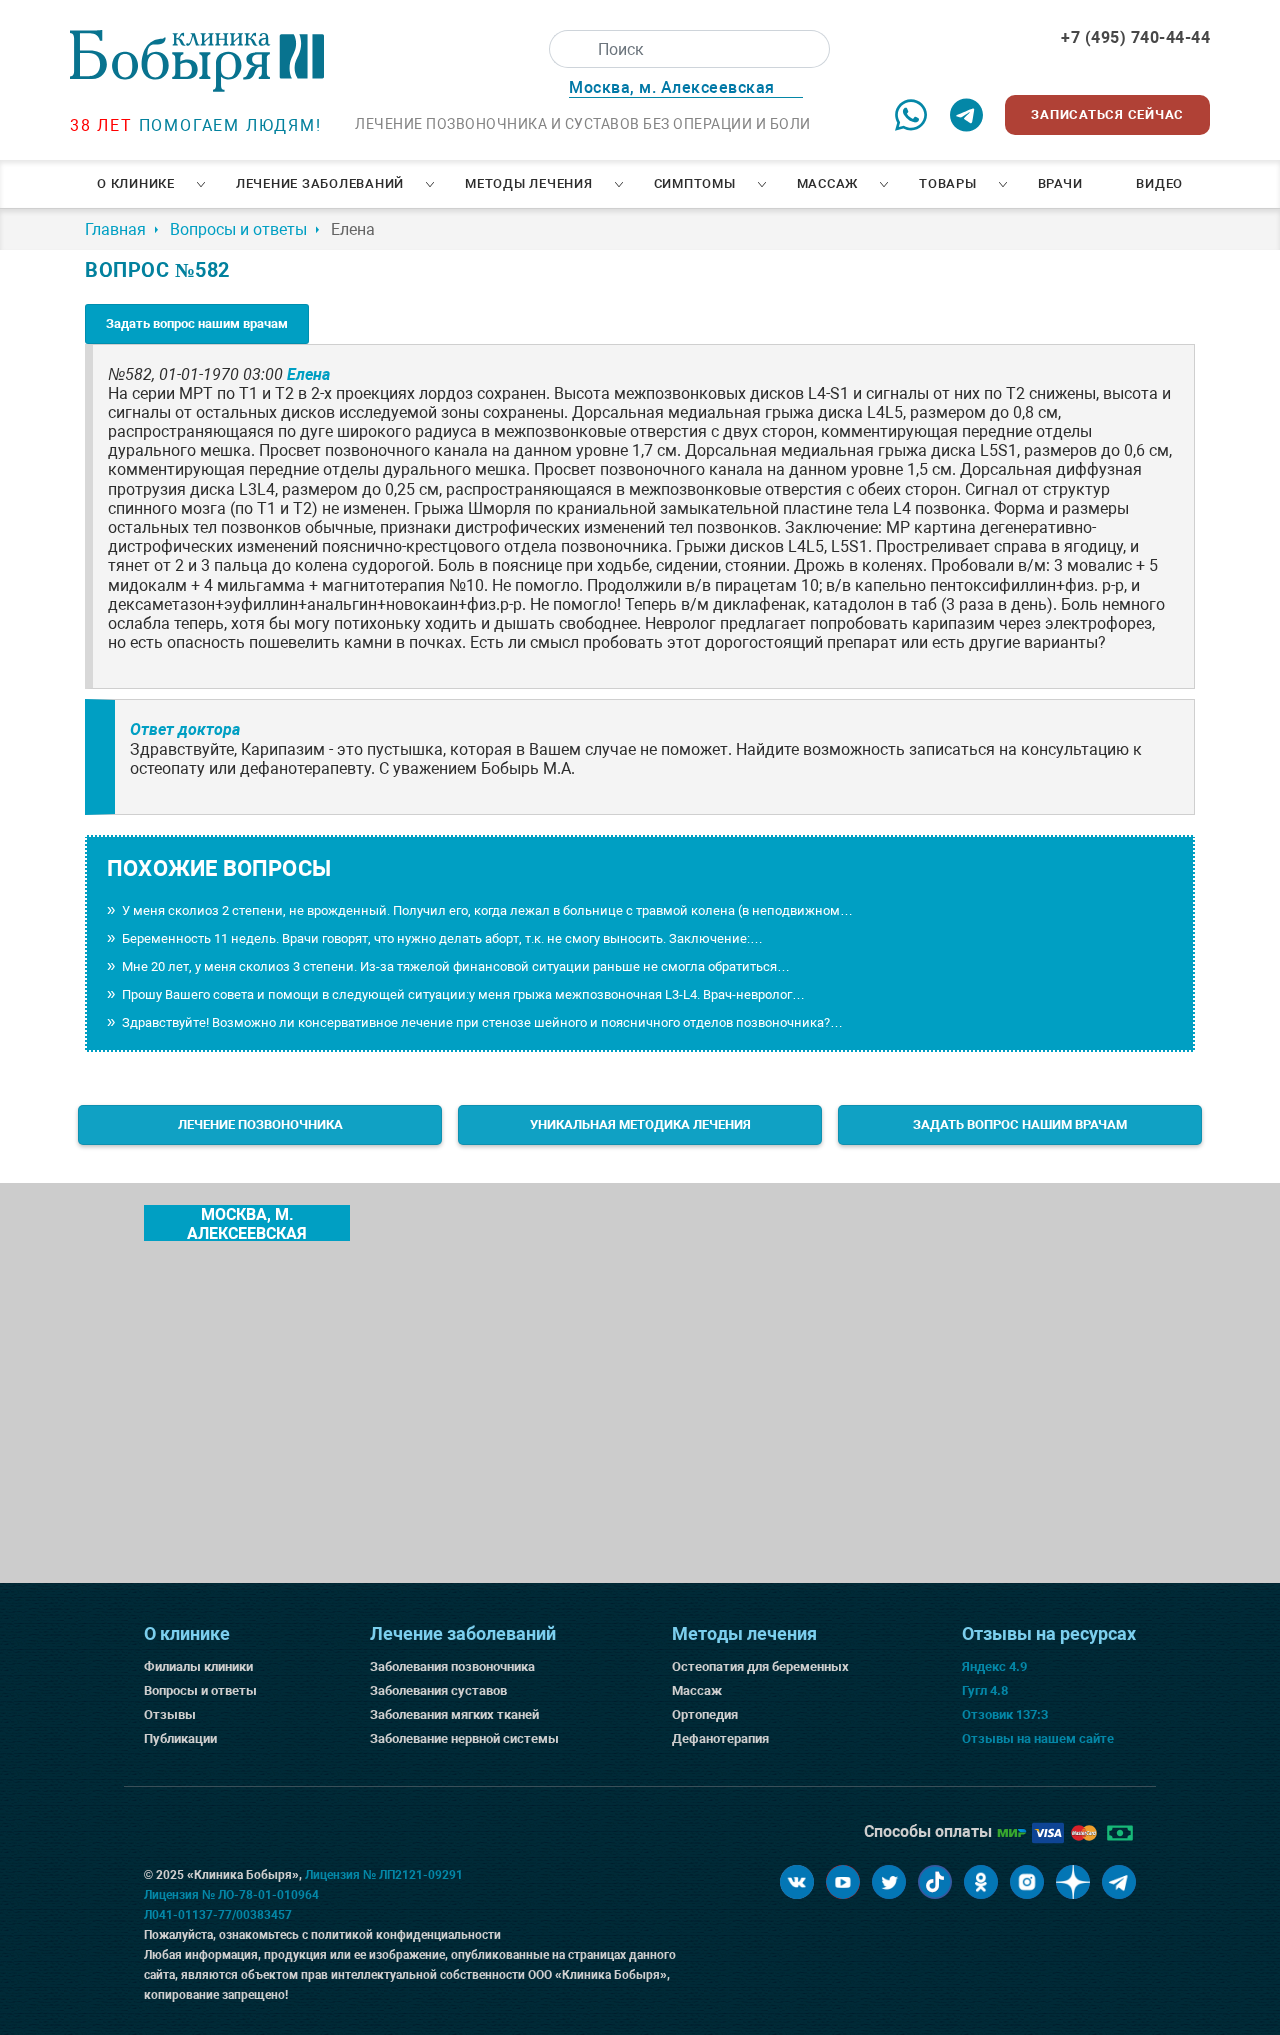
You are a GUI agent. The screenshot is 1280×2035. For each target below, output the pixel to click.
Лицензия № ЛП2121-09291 (384, 1875)
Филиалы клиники (198, 1666)
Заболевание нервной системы (464, 1738)
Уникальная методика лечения (640, 1124)
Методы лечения (529, 183)
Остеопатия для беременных (760, 1666)
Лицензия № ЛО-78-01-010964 (231, 1895)
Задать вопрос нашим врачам (197, 323)
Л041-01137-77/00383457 (218, 1915)
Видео (1159, 183)
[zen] (1073, 1882)
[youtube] (843, 1882)
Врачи (1060, 183)
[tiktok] (935, 1882)
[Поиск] (568, 49)
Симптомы (695, 183)
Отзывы (170, 1714)
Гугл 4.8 (985, 1690)
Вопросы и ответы (200, 1690)
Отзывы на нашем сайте (1038, 1738)
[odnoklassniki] (981, 1882)
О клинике (136, 183)
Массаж (828, 183)
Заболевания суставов (438, 1690)
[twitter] (889, 1882)
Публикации (180, 1738)
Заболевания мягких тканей (454, 1714)
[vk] (797, 1882)
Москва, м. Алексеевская (247, 1223)
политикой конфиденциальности (406, 1935)
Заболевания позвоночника (452, 1666)
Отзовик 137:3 (1005, 1714)
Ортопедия (705, 1714)
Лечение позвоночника (260, 1124)
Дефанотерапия (720, 1738)
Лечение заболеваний (320, 183)
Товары (948, 183)
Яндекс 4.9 (994, 1666)
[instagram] (1027, 1882)
